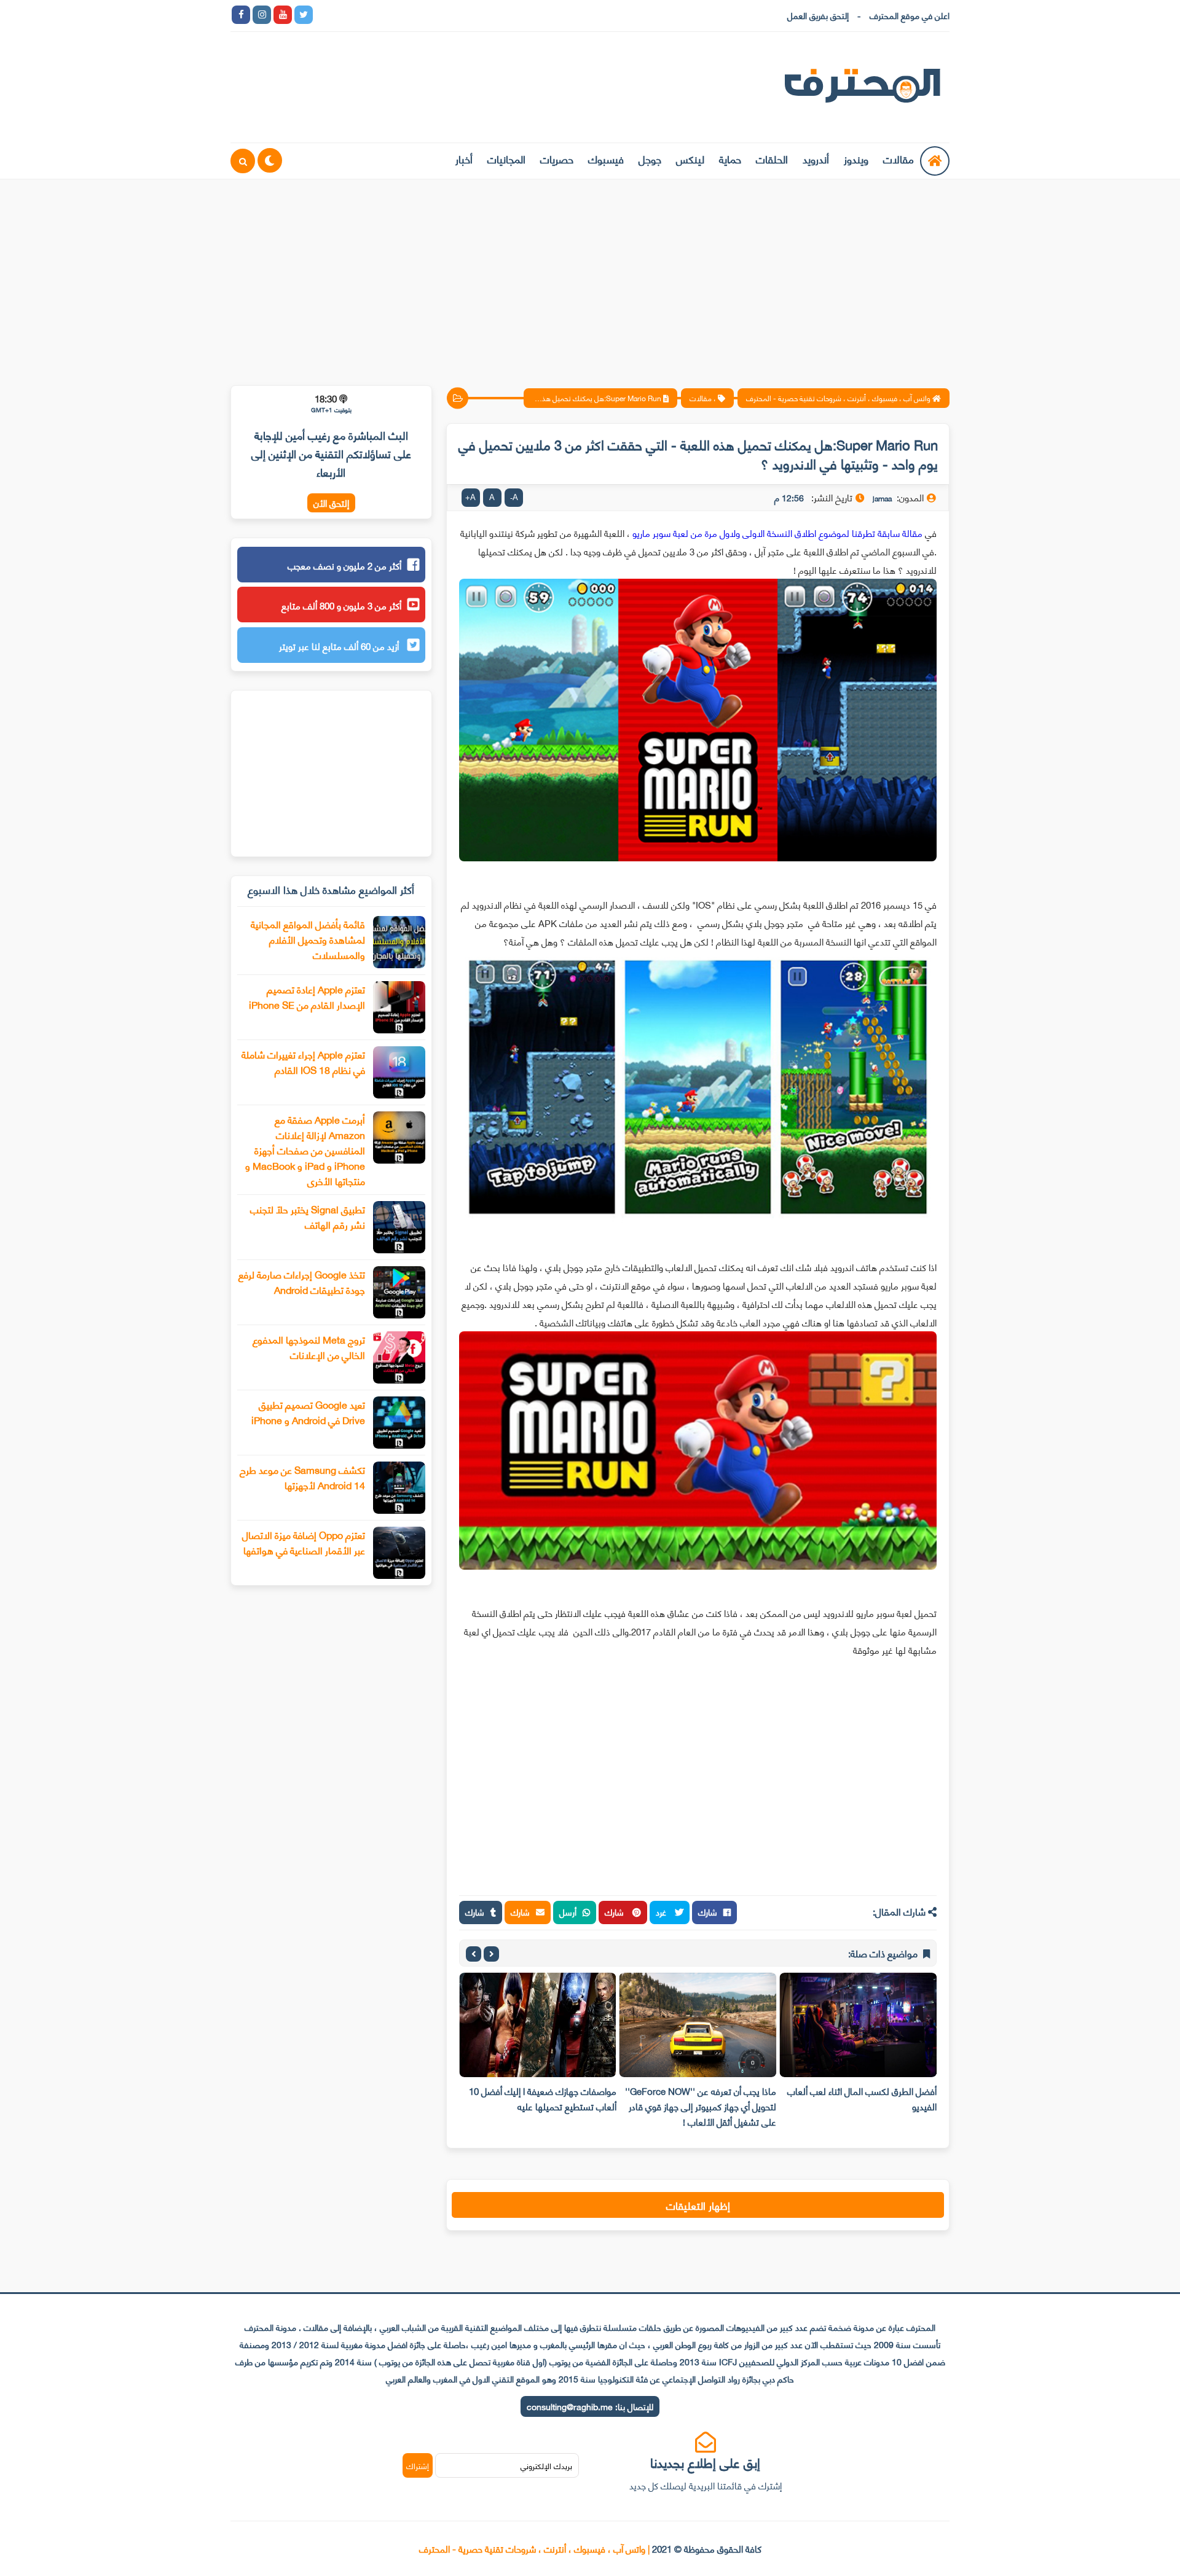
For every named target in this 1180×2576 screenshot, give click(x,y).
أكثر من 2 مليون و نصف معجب (344, 565)
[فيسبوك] (387, 15)
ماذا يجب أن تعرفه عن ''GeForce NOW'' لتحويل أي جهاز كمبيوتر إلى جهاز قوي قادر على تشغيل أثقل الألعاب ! (701, 2106)
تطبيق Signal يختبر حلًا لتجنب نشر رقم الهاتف (308, 1216)
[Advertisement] (590, 275)
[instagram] (262, 15)
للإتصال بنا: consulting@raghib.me (590, 2406)
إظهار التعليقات (698, 2205)
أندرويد (816, 159)
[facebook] (241, 15)
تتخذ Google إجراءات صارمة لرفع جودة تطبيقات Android (302, 1282)
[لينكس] (345, 15)
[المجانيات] (429, 15)
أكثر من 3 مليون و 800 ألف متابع (341, 605)
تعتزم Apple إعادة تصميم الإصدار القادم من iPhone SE (307, 996)
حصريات (557, 159)
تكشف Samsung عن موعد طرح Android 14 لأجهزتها (302, 1477)
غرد (662, 1912)
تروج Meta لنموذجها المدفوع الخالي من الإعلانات (309, 1347)
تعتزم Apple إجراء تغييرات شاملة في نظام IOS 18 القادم (303, 1062)
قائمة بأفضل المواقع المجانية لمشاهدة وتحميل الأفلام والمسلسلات (308, 939)
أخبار (464, 159)
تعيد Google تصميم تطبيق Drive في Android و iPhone (308, 1412)
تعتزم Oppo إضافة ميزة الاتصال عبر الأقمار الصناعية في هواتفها (304, 1542)
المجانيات (506, 159)
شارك (708, 1912)
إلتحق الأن (331, 503)
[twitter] (304, 15)
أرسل (568, 1912)
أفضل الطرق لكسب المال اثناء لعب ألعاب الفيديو (862, 2098)
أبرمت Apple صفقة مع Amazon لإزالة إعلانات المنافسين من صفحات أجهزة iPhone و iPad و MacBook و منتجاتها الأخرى (305, 1150)
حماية (730, 159)
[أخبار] (450, 15)
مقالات (899, 159)
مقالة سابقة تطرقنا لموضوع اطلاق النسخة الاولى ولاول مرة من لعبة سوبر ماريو (776, 533)
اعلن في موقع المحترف (910, 15)
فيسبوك (606, 159)
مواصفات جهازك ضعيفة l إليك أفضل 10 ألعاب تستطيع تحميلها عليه (543, 2098)
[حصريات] (408, 15)
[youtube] (283, 15)
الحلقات (772, 159)
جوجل (650, 159)
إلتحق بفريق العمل (818, 15)
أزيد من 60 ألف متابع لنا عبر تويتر (340, 646)
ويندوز (856, 159)
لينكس (690, 159)
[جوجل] (366, 15)
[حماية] (324, 15)
